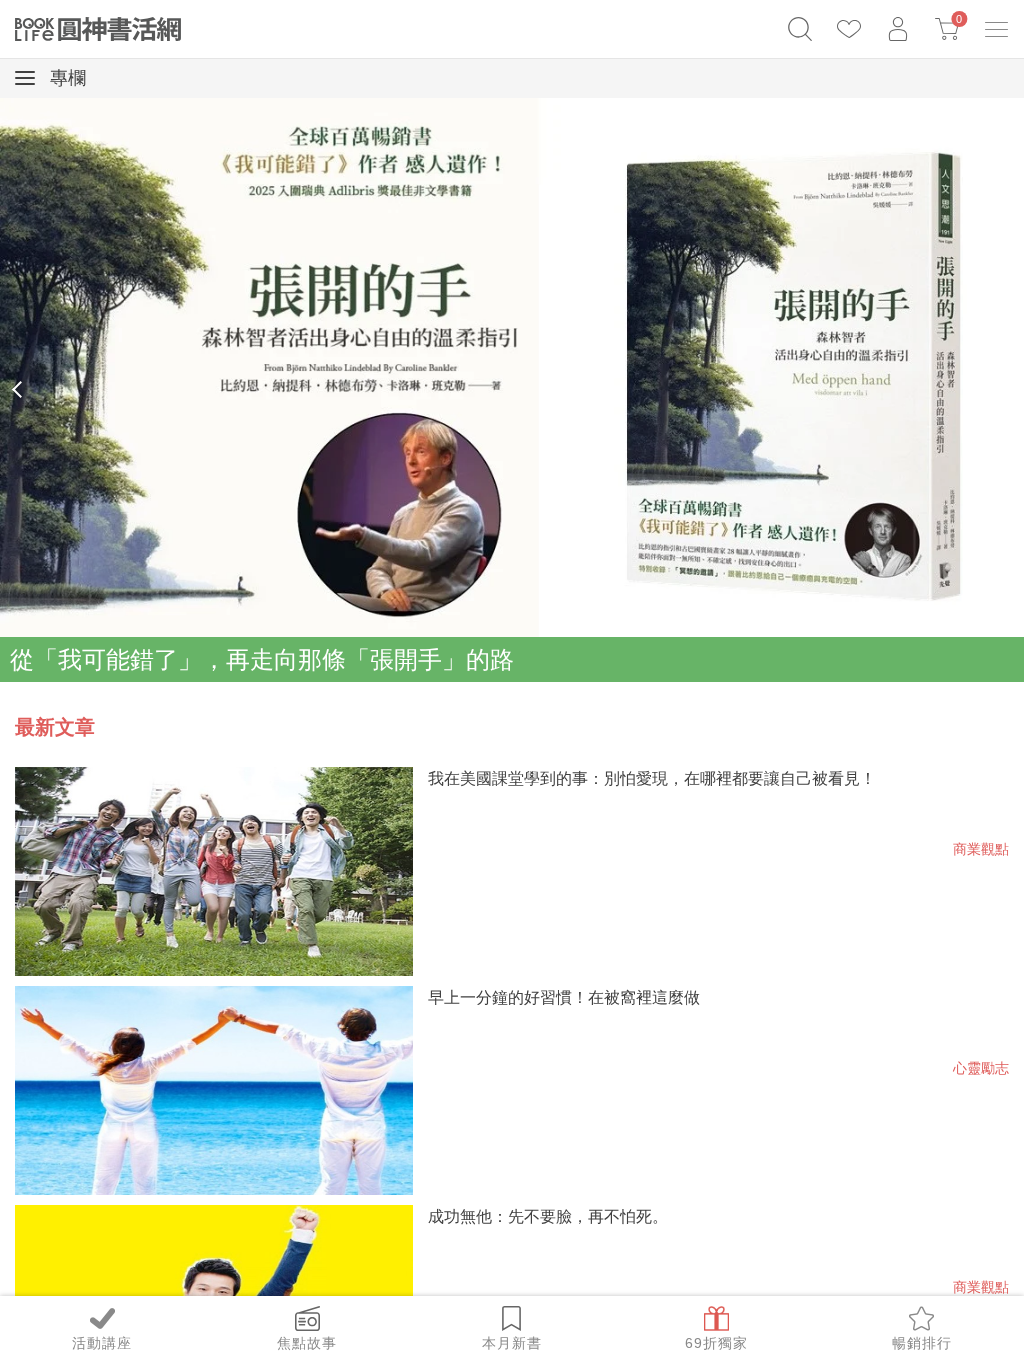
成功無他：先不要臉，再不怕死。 (548, 1216)
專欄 (65, 78)
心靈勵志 (981, 1068)
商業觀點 (981, 849)
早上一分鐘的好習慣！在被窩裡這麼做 (564, 997)
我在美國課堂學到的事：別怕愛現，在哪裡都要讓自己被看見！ (652, 778)
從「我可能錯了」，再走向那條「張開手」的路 (262, 659)
